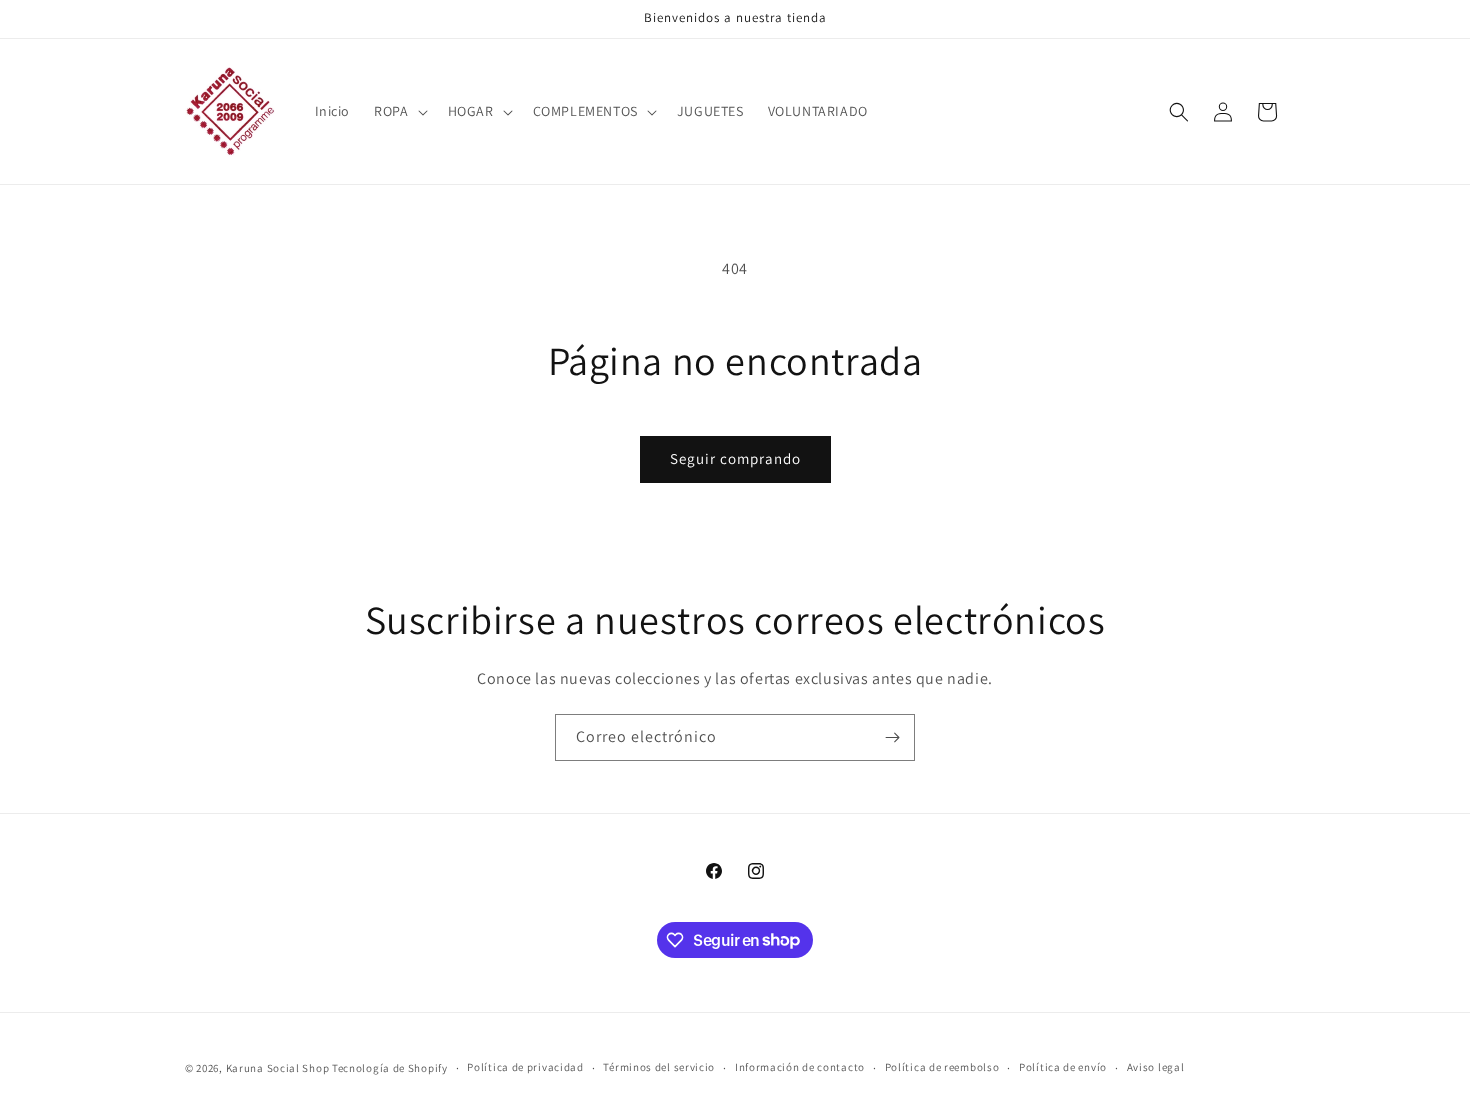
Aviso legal (1156, 1067)
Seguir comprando (735, 458)
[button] (398, 111)
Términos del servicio (659, 1067)
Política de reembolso (942, 1067)
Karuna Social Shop (278, 1068)
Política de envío (1063, 1067)
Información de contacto (800, 1067)
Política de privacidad (525, 1067)
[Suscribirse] (892, 737)
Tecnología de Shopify (390, 1068)
